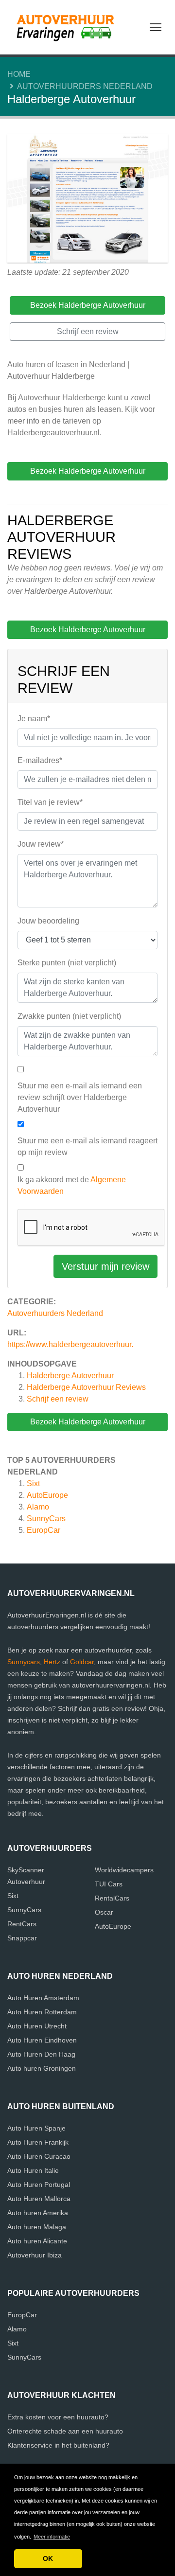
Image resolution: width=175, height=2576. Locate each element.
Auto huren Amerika (38, 2213)
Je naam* (34, 719)
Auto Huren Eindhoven (42, 2040)
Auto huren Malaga (37, 2227)
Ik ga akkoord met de (72, 1185)
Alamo (38, 1507)
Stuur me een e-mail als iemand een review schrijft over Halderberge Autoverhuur (80, 1097)
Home (19, 74)
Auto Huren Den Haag (41, 2054)
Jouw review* (41, 844)
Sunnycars (24, 1662)
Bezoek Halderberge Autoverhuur (88, 1422)
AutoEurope (47, 1495)
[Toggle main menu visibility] (156, 27)
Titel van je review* (50, 802)
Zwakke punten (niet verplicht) (69, 1016)
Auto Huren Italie (33, 2170)
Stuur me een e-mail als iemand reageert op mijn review (87, 1146)
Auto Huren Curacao (39, 2156)
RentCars (22, 1924)
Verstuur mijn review (105, 1266)
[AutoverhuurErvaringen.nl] (68, 27)
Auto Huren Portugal (39, 2185)
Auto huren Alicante (37, 2241)
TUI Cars (109, 1884)
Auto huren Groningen (42, 2068)
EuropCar (44, 1530)
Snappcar (22, 1938)
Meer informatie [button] (52, 2537)
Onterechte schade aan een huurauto (65, 2431)
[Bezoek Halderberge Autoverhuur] (87, 200)
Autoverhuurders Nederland (85, 86)
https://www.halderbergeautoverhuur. (70, 1344)
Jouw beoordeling (48, 921)
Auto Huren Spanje (36, 2128)
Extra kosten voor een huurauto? (58, 2417)
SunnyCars (46, 1519)
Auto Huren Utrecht (37, 2026)
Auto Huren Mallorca (39, 2199)
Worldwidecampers (124, 1870)
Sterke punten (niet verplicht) (67, 963)
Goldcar (82, 1662)
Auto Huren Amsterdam (43, 1998)
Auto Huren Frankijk (38, 2142)
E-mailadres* (40, 760)
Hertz (52, 1662)
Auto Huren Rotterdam (42, 2012)
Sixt (33, 1483)
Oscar (104, 1912)
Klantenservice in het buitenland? (58, 2445)
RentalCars (112, 1898)
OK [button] (48, 2558)
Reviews (86, 1387)
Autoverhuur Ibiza (35, 2255)
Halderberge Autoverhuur (70, 1376)
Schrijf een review (58, 1399)
